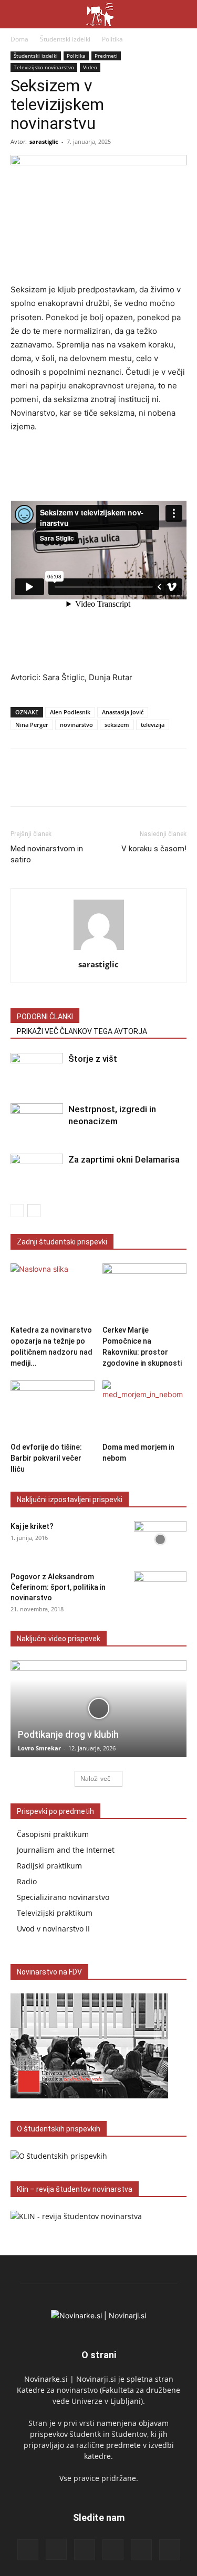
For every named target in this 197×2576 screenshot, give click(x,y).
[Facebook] (21, 785)
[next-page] (34, 1211)
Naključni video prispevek (59, 1639)
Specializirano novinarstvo (63, 1897)
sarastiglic (44, 141)
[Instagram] (56, 2549)
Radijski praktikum (49, 1866)
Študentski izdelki (65, 39)
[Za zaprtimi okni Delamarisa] (37, 1172)
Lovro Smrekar (39, 1748)
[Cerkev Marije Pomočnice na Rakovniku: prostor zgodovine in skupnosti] (144, 1292)
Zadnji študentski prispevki (62, 1242)
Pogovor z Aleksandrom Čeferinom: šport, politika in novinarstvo (58, 1587)
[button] (18, 14)
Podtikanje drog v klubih (68, 1734)
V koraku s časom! (154, 849)
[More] (70, 785)
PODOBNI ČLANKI (45, 1017)
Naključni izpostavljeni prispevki (70, 1500)
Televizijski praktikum (55, 1913)
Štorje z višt (93, 1059)
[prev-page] (17, 1211)
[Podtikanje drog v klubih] (98, 1709)
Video (90, 67)
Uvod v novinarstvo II (53, 1929)
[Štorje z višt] (37, 1071)
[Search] (182, 14)
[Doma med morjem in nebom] (144, 1409)
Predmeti (106, 56)
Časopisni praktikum (53, 1834)
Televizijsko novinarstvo (44, 67)
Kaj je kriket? (32, 1526)
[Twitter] (45, 785)
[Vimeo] (170, 2550)
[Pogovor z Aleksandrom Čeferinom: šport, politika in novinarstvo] (160, 1590)
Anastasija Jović (123, 712)
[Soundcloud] (113, 2550)
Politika (112, 39)
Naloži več (95, 1778)
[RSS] (85, 2550)
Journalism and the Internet (66, 1850)
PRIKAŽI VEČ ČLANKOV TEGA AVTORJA (82, 1031)
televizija (153, 725)
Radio (27, 1881)
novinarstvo (76, 725)
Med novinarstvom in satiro (47, 854)
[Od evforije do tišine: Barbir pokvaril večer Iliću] (53, 1409)
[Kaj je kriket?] (160, 1539)
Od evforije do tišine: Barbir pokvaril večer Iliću (46, 1458)
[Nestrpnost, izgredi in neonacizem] (37, 1121)
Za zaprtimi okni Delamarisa (124, 1159)
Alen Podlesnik (70, 712)
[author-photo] (99, 950)
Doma (19, 39)
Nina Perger (32, 725)
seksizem (117, 725)
